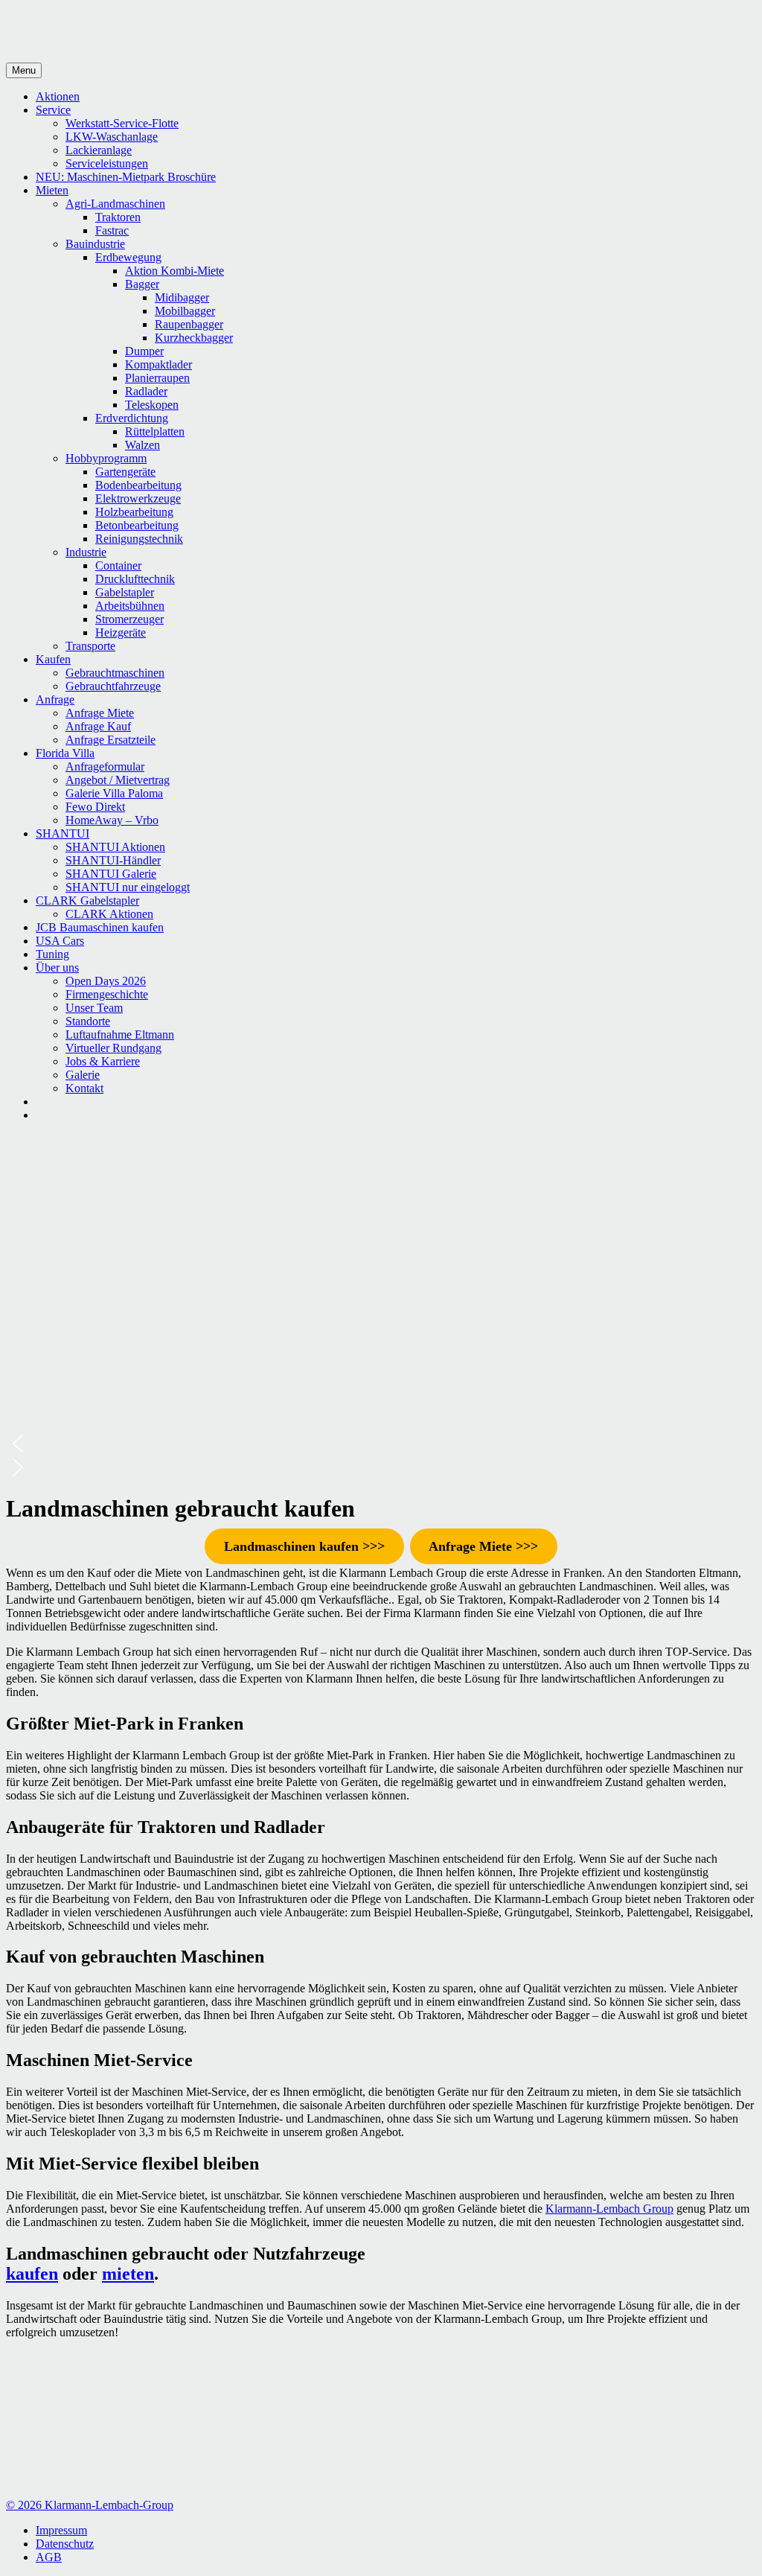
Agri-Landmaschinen (115, 204)
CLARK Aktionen (109, 914)
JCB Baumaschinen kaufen (100, 927)
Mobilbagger (185, 311)
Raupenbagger (189, 324)
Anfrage (55, 699)
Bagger (142, 284)
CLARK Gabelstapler (87, 900)
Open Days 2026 (106, 981)
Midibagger (182, 297)
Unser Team (94, 1008)
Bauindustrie (95, 244)
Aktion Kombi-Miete (175, 271)
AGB (49, 2557)
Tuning (52, 954)
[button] (381, 1444)
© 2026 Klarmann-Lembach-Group (90, 2505)
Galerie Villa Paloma (114, 793)
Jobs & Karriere (103, 1061)
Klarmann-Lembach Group (609, 2209)
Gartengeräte (125, 472)
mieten (128, 2274)
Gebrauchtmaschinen (115, 673)
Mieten (52, 190)
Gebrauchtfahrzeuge (113, 686)
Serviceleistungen (107, 163)
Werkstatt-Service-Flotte (122, 123)
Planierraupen (157, 378)
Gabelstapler (125, 592)
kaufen (32, 2274)
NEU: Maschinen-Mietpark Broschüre (126, 177)
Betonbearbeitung (137, 525)
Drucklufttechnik (135, 579)
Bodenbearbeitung (138, 485)
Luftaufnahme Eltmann (120, 1034)
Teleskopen (152, 405)
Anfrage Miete (100, 713)
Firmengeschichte (107, 994)
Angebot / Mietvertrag (118, 780)
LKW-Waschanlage (112, 137)
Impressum (61, 2530)
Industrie (86, 552)
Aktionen (58, 96)
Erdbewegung (128, 257)
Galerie (83, 1075)
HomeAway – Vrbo (112, 820)
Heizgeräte (121, 632)
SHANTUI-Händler (113, 860)
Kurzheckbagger (194, 338)
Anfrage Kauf (98, 726)
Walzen (143, 445)
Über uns (57, 967)
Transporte (90, 646)
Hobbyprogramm (106, 458)
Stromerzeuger (129, 619)
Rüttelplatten (155, 431)
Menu (24, 70)
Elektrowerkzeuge (138, 498)
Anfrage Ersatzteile (111, 740)
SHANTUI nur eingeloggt (128, 887)
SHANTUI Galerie (111, 874)
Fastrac (112, 230)
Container (118, 565)
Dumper (144, 351)
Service (53, 110)
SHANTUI (63, 833)
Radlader (146, 391)
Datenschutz (65, 2544)
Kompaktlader (159, 364)
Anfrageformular (105, 766)
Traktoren (118, 217)
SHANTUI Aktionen (115, 847)
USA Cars (60, 941)
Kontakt (84, 1088)
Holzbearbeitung (134, 512)
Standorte (88, 1021)
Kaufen (53, 659)
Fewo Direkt (95, 807)
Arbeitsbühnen (130, 606)
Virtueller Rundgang (113, 1048)
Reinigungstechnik (139, 539)
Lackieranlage (99, 150)
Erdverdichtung (132, 418)
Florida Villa (65, 753)
